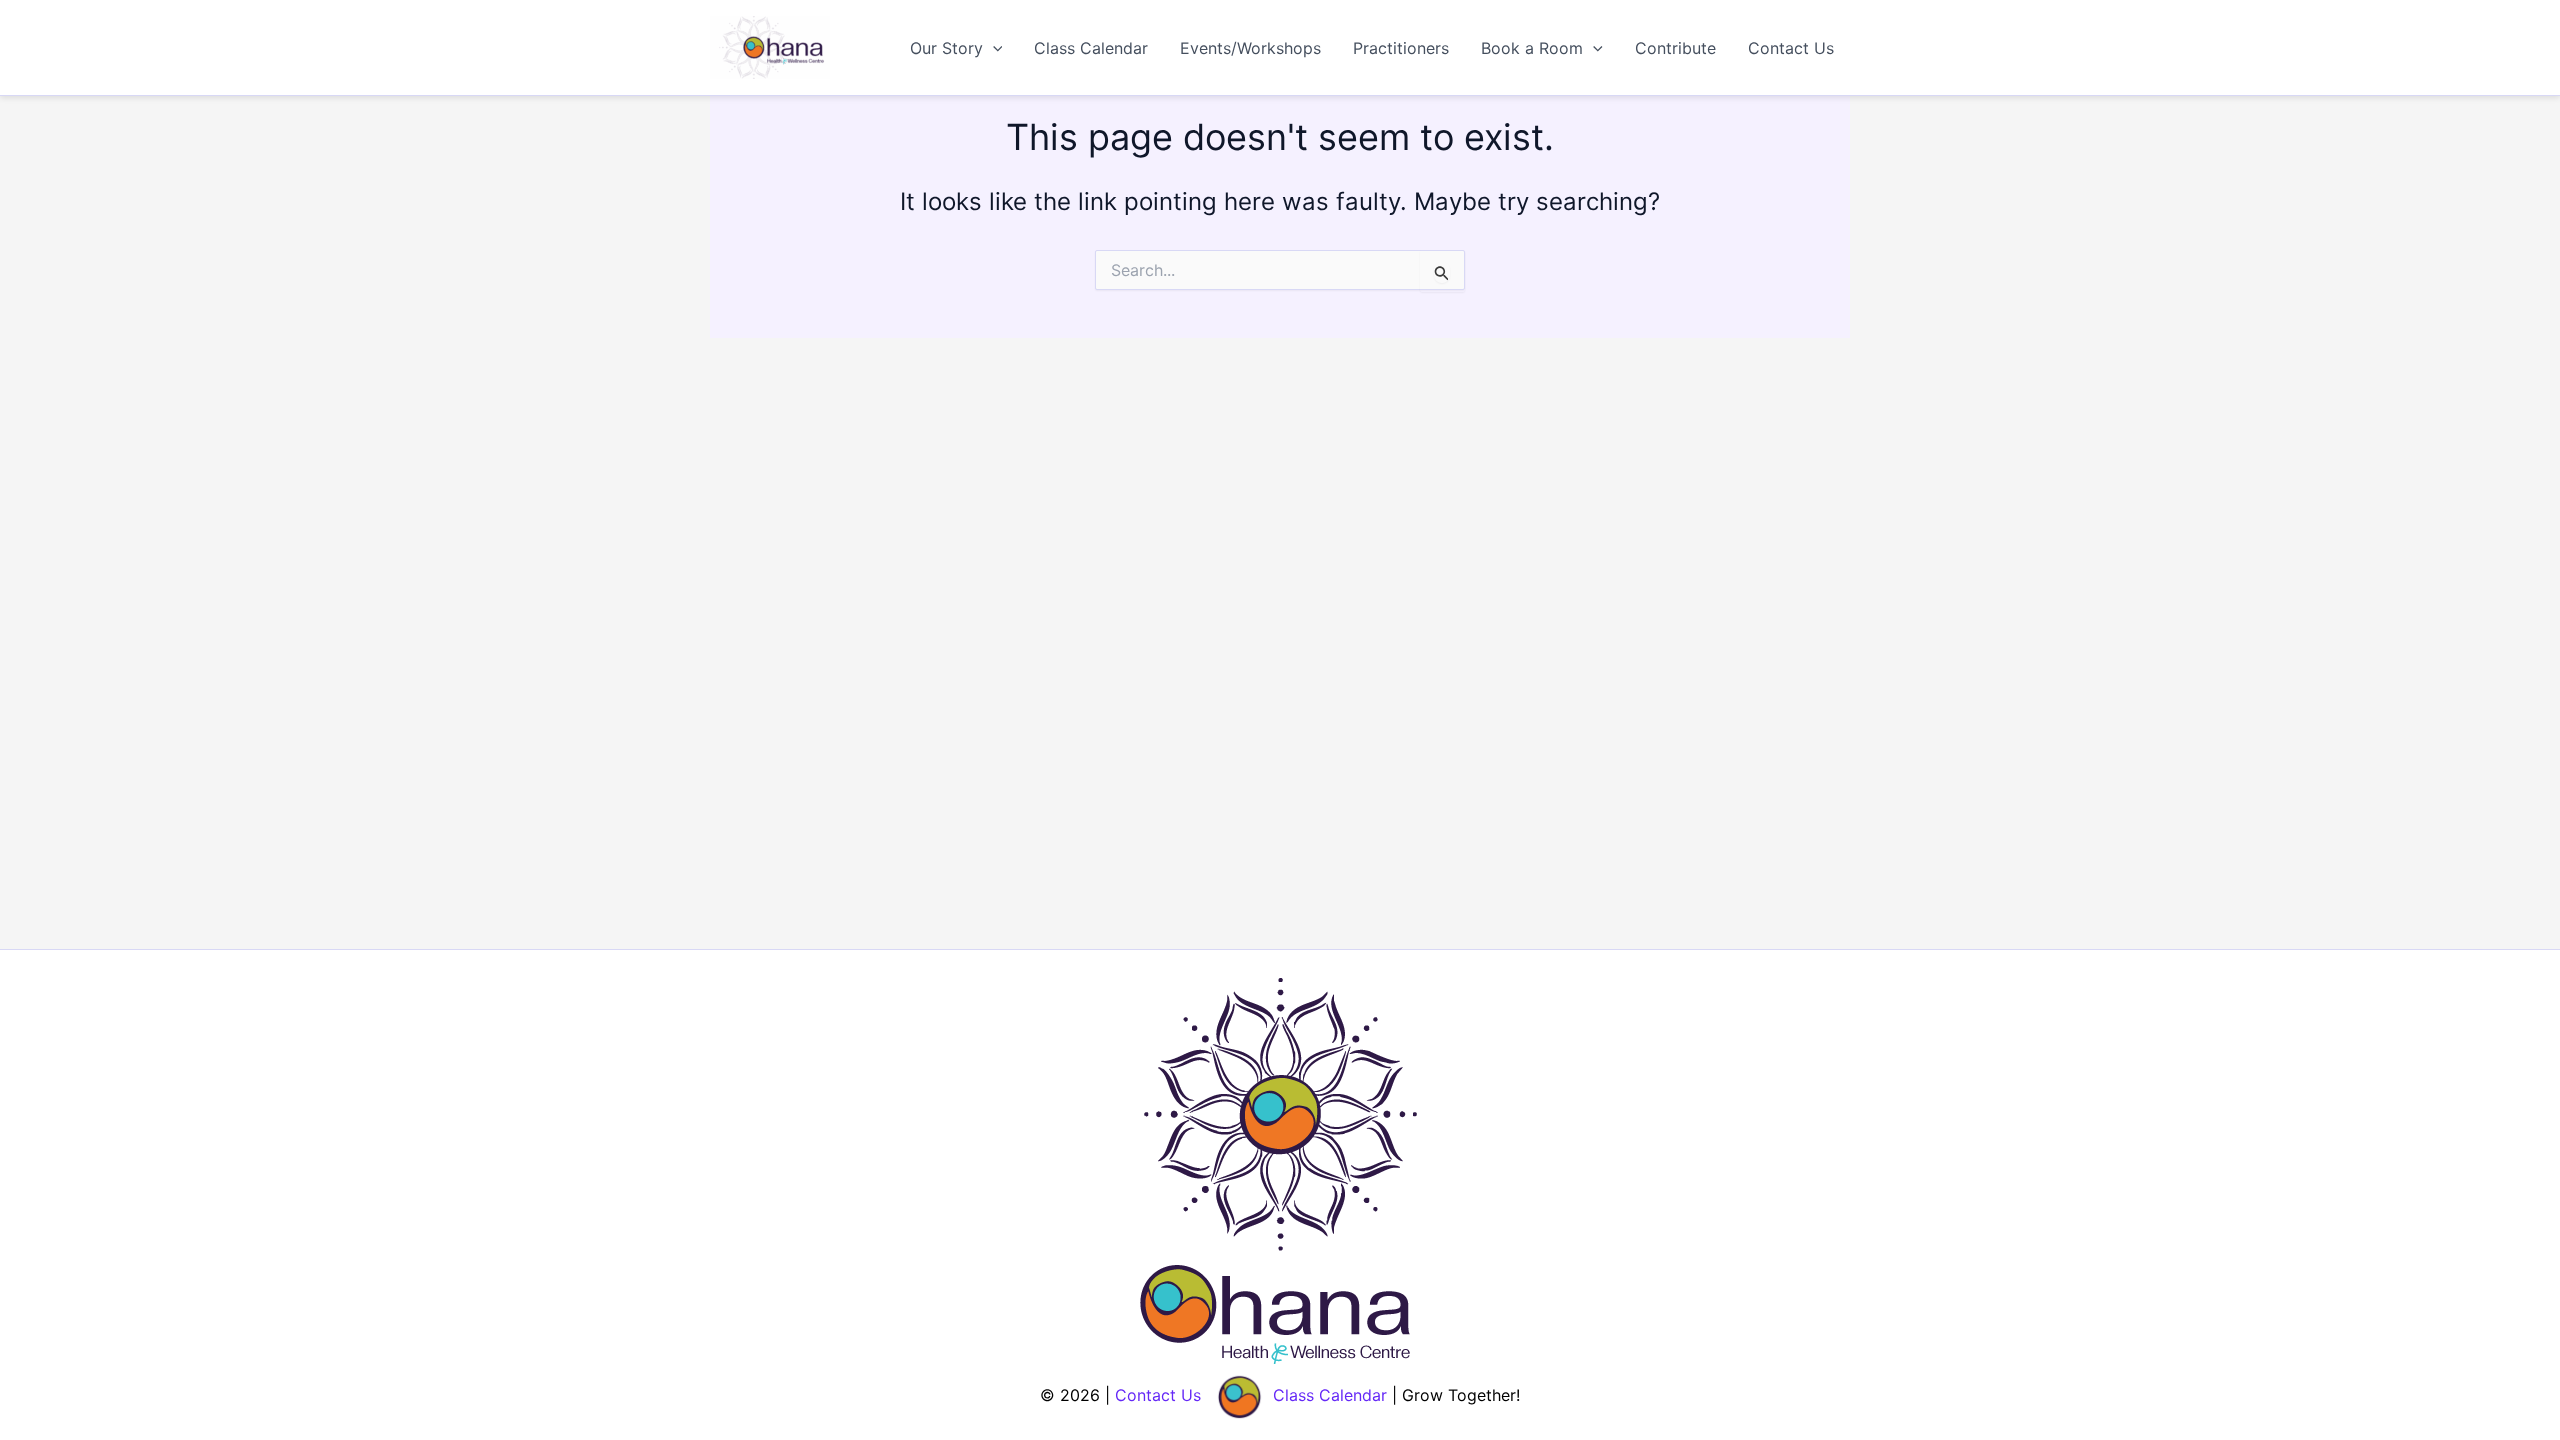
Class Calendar (1091, 48)
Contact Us (1791, 48)
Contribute (1675, 48)
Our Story (946, 48)
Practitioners (1401, 48)
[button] (993, 48)
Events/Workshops (1250, 48)
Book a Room (1532, 48)
